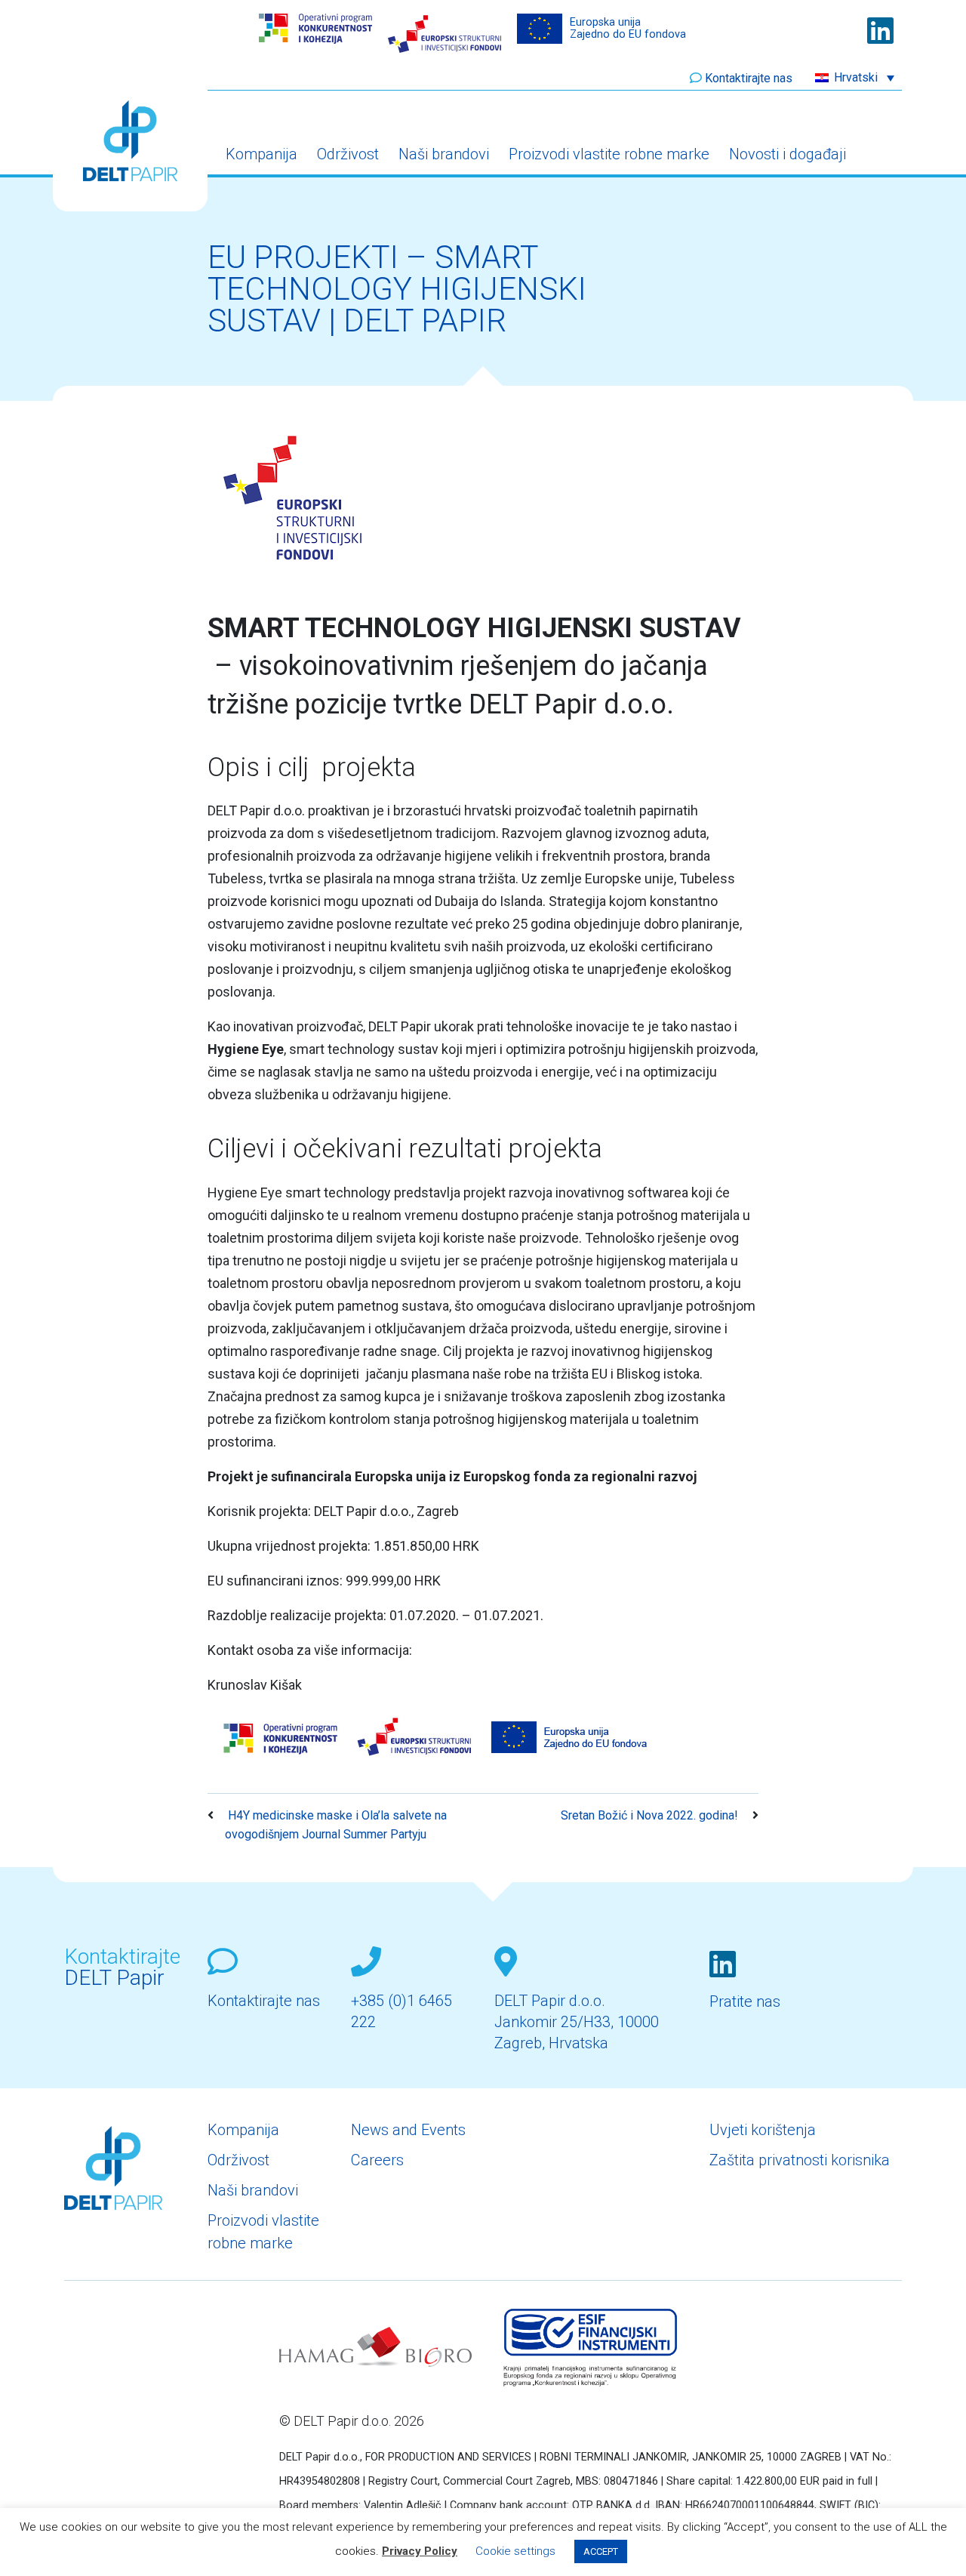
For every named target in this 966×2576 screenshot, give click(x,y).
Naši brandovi (444, 154)
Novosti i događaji (788, 154)
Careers (377, 2160)
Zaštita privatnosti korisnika (800, 2160)
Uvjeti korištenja (763, 2130)
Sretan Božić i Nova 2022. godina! (651, 1815)
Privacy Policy (420, 2551)
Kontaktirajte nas (749, 78)
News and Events (408, 2130)
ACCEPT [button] (601, 2551)
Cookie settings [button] (515, 2551)
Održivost (348, 154)
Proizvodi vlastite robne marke (609, 154)
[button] (855, 77)
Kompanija (261, 154)
